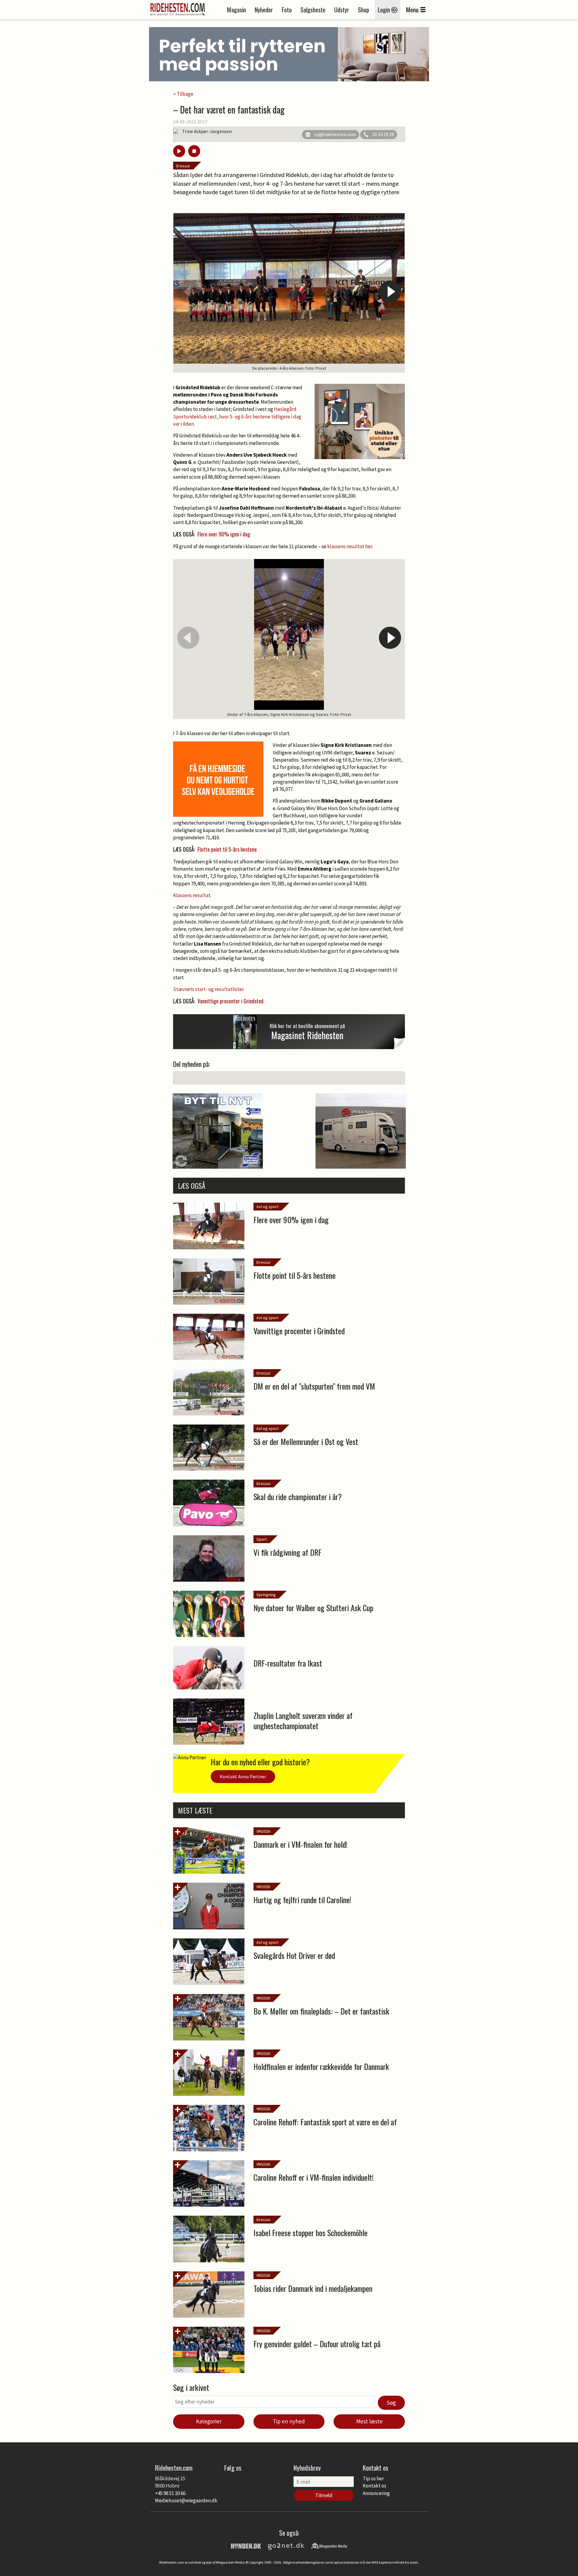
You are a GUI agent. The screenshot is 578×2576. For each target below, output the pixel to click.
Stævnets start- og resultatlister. (209, 989)
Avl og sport (267, 1207)
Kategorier (209, 2421)
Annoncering (376, 2493)
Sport (262, 1539)
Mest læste (369, 2421)
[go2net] (286, 2545)
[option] (289, 293)
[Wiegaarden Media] (329, 2545)
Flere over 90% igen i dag (224, 534)
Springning (266, 1595)
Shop (364, 10)
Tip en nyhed (289, 2421)
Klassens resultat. (192, 895)
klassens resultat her (350, 546)
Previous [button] (188, 292)
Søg (391, 2403)
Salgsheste (313, 10)
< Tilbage (183, 94)
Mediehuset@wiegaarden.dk (186, 2500)
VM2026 (263, 1831)
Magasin (236, 10)
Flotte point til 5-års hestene (227, 849)
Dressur (183, 166)
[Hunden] (246, 2545)
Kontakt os (374, 2486)
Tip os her (373, 2478)
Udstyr (342, 10)
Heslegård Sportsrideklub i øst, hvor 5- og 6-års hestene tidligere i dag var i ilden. (237, 416)
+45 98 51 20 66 (170, 2493)
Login (385, 10)
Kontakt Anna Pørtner (243, 1776)
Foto (287, 10)
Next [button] (390, 292)
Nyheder (264, 10)
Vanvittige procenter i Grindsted (230, 1001)
